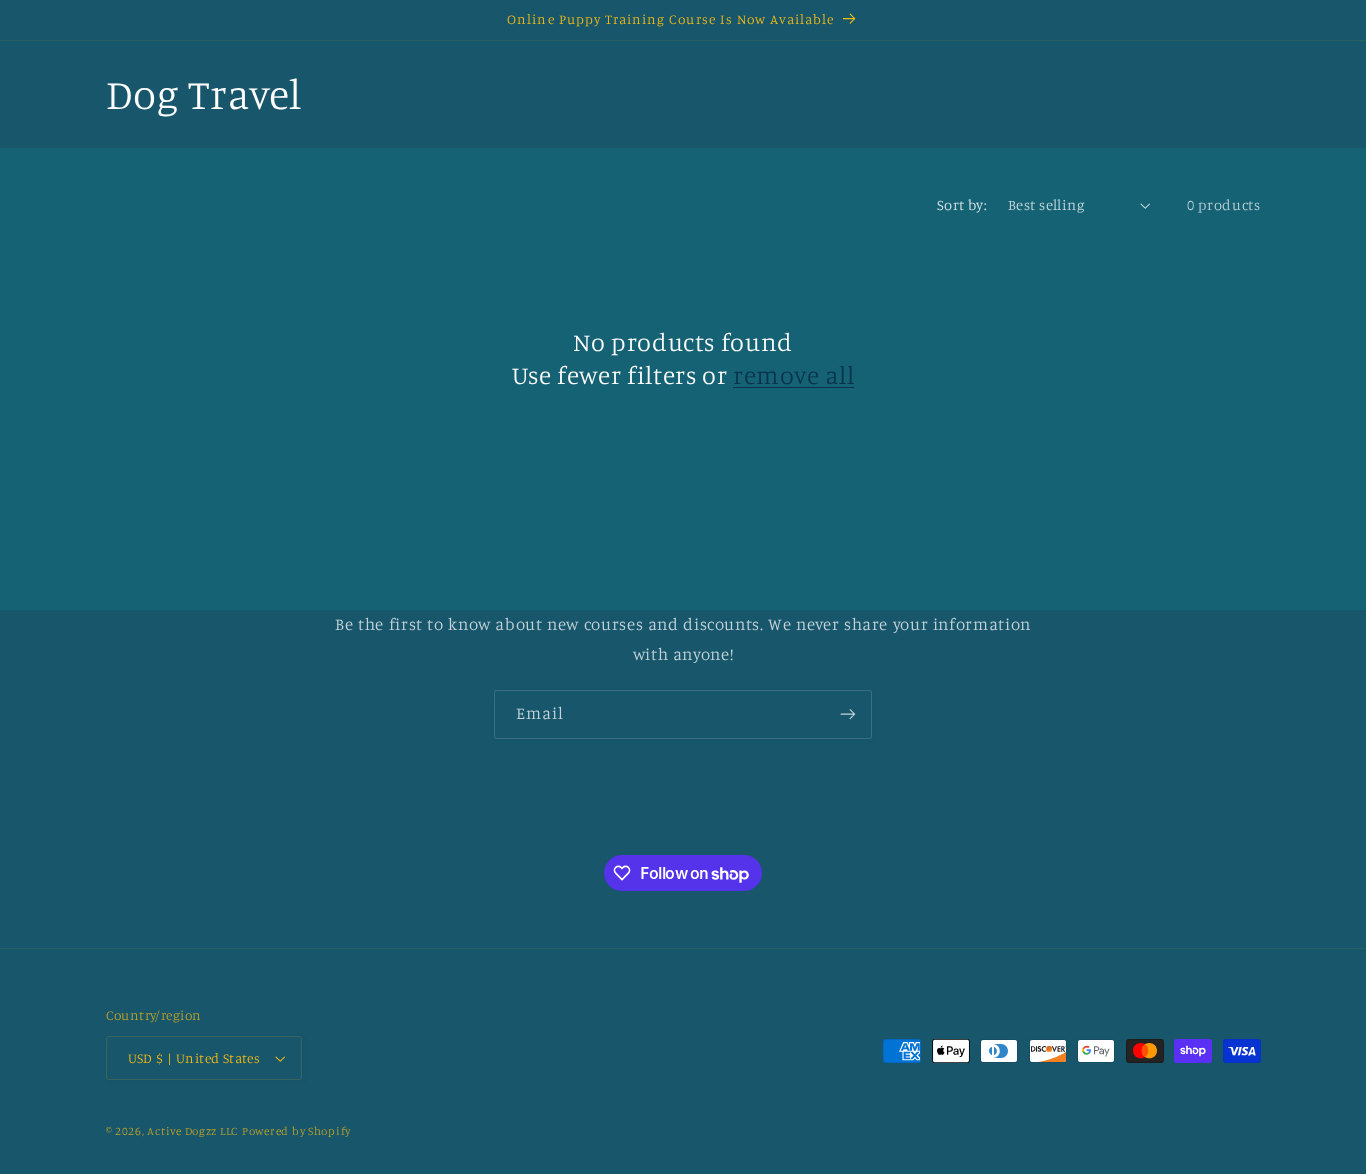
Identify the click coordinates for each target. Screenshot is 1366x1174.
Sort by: (962, 204)
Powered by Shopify (296, 1131)
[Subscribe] (848, 714)
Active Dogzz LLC (192, 1131)
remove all (793, 374)
